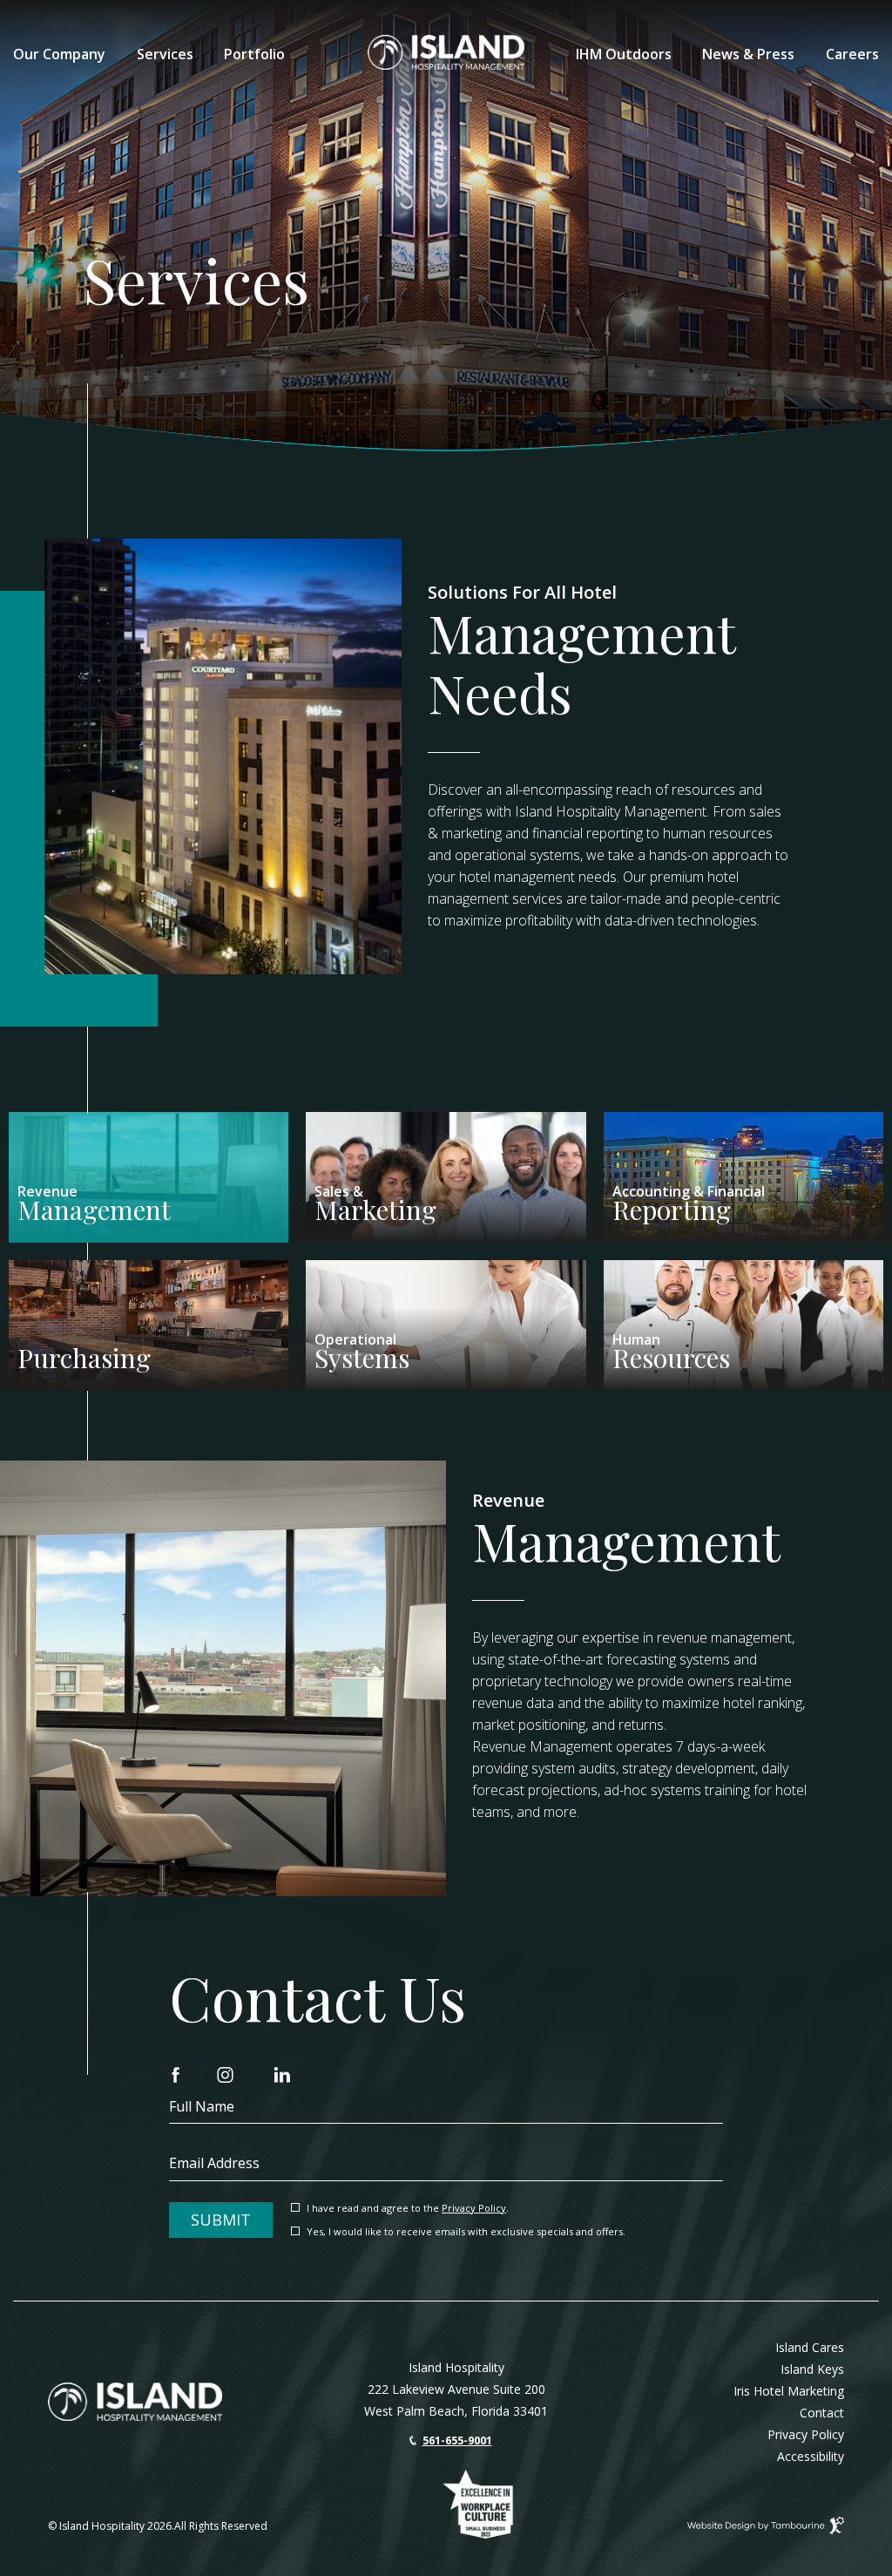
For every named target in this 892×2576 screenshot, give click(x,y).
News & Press (748, 54)
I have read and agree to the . (407, 2209)
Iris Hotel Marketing (789, 2391)
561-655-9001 (457, 2441)
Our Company (59, 54)
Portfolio (254, 54)
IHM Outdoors (624, 54)
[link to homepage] (135, 2402)
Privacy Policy (474, 2208)
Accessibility (811, 2456)
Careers (852, 54)
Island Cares (810, 2347)
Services (165, 54)
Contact (822, 2413)
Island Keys (812, 2369)
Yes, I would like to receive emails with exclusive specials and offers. (466, 2232)
